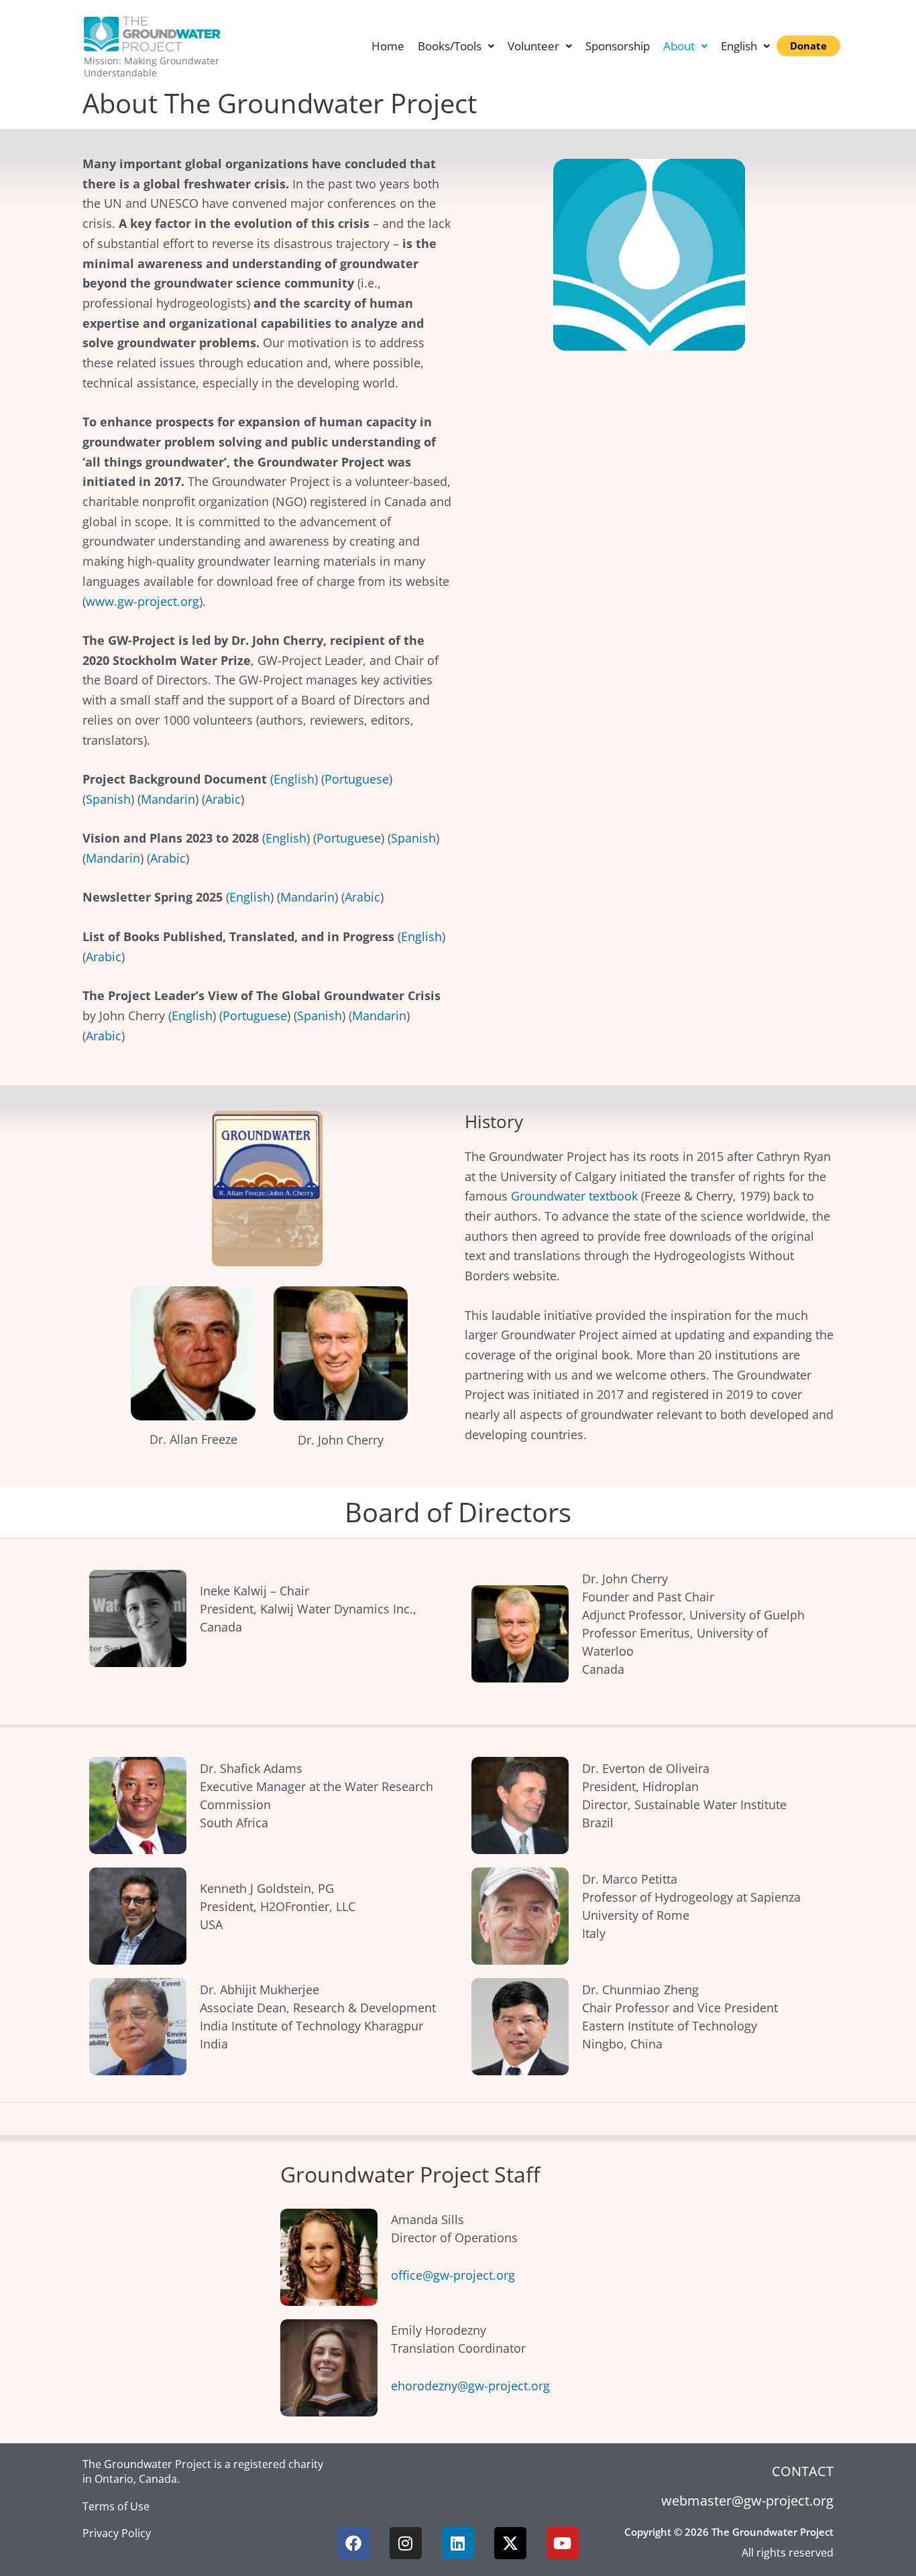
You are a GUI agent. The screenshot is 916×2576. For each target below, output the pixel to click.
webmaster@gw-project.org (747, 2501)
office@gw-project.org (453, 2275)
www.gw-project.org (142, 601)
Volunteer (533, 46)
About (679, 46)
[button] (456, 46)
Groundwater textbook (574, 1196)
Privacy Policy (117, 2533)
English (294, 779)
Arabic (223, 799)
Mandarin (168, 799)
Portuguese (357, 779)
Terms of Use (116, 2506)
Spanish (108, 799)
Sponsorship (618, 46)
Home (388, 46)
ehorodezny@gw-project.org (470, 2386)
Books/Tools (450, 46)
